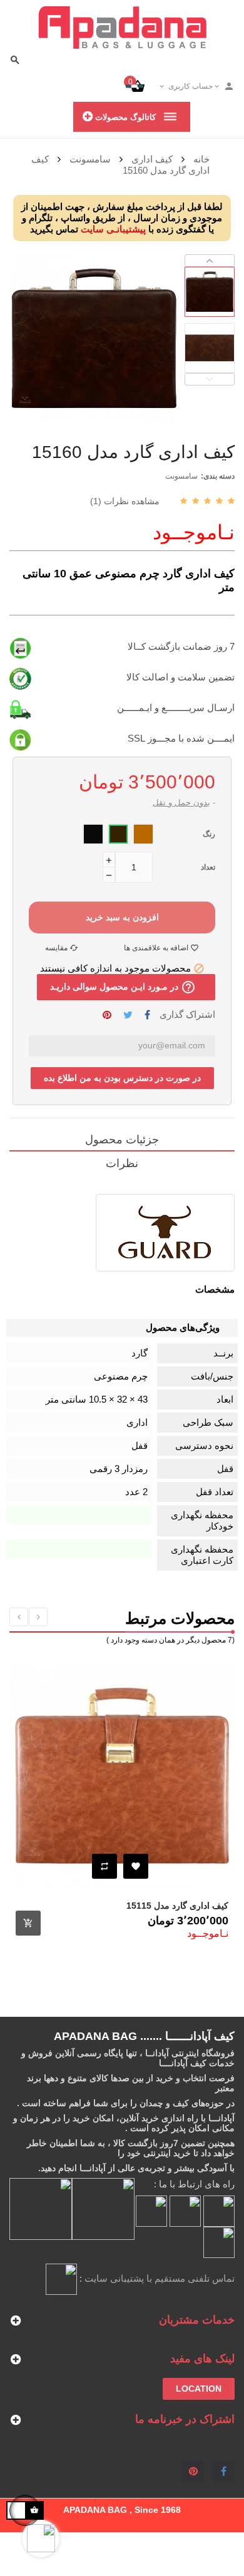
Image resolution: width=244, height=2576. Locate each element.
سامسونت (181, 476)
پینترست (107, 1015)
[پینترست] (193, 2471)
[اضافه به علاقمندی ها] (136, 1866)
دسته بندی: (218, 476)
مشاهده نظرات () (125, 501)
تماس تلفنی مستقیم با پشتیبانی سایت (160, 2278)
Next (210, 261)
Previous (210, 379)
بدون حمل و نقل (181, 803)
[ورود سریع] (224, 86)
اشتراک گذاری (147, 1015)
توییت (128, 1015)
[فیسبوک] (224, 2471)
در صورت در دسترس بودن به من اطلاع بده (122, 1078)
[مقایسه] (104, 1866)
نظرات (122, 1163)
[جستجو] (15, 60)
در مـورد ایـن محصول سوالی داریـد (123, 987)
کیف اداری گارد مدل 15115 (177, 1906)
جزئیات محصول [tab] (122, 1140)
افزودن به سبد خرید (122, 917)
